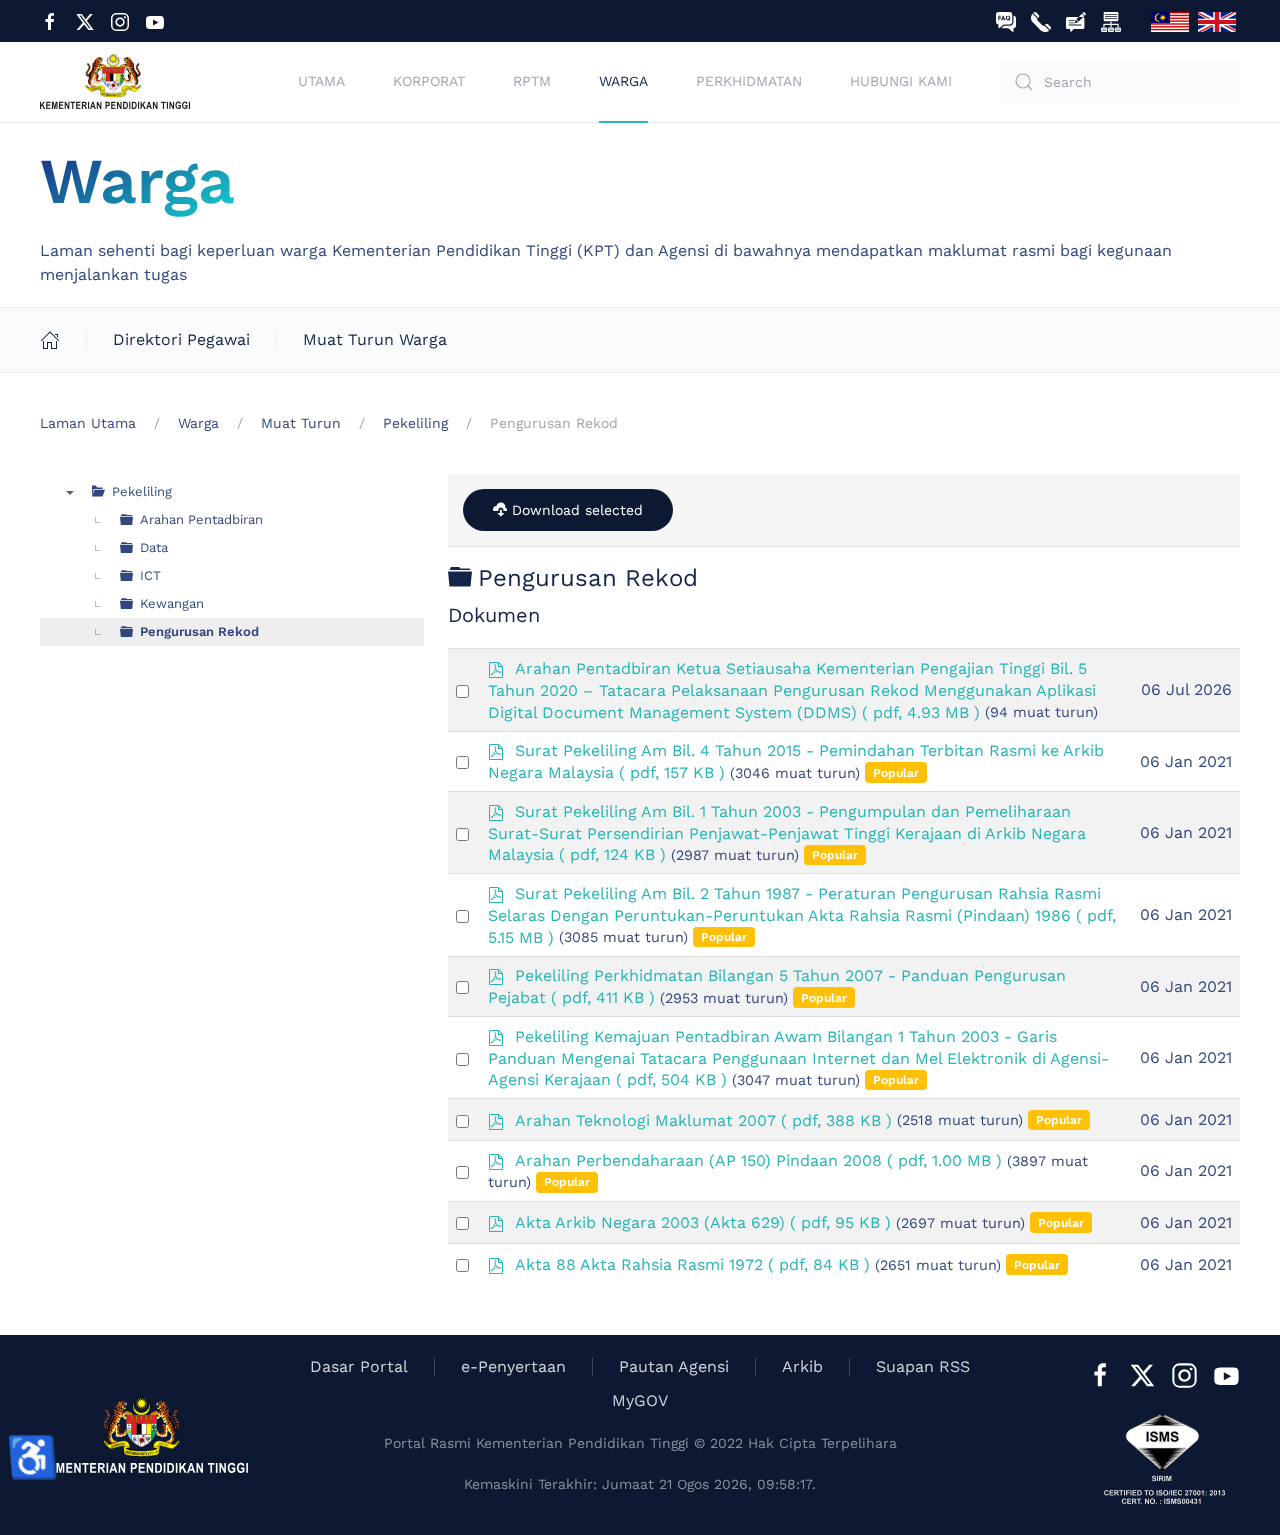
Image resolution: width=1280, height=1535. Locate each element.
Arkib (802, 1366)
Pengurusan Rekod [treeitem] (199, 631)
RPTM (532, 81)
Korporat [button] (429, 81)
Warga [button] (623, 81)
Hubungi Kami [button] (901, 81)
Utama (321, 81)
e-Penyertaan (513, 1366)
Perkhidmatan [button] (749, 81)
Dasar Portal (359, 1366)
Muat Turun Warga (375, 339)
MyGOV (640, 1400)
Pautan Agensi (674, 1366)
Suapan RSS (923, 1366)
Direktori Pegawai (181, 339)
